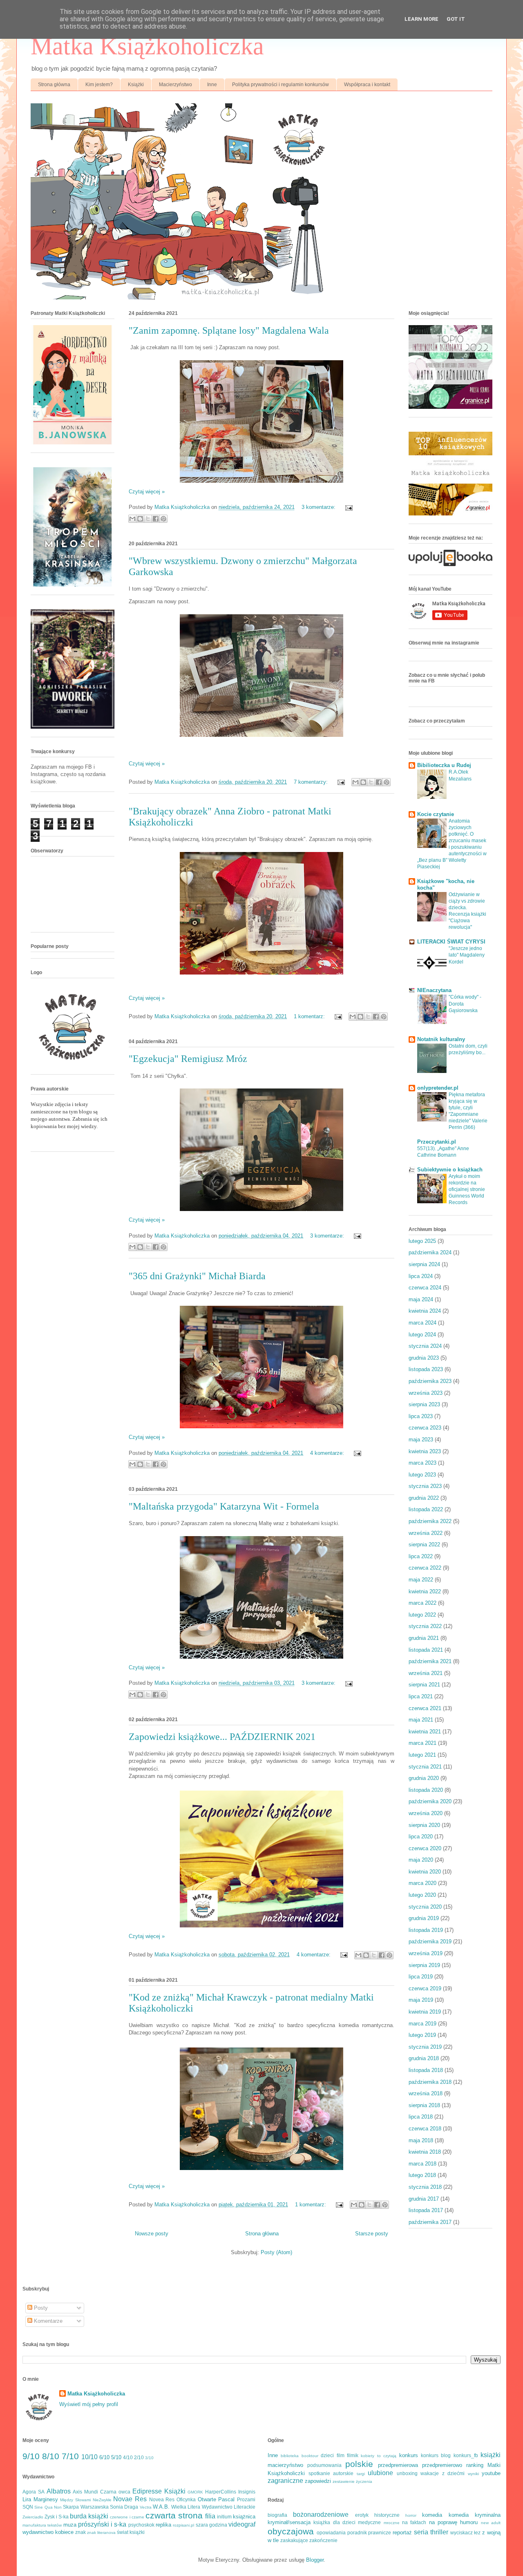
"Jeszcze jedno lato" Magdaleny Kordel (467, 955)
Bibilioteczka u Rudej (444, 765)
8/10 (51, 2456)
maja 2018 (421, 2140)
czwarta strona (174, 2515)
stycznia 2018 (425, 2187)
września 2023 (426, 1393)
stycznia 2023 (425, 1486)
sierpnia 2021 (424, 1685)
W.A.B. (161, 2507)
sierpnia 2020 (424, 1825)
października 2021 (430, 1661)
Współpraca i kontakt (367, 85)
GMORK (195, 2492)
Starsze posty (372, 2234)
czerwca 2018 (425, 2129)
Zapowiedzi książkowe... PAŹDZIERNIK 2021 (222, 1737)
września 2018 (426, 2093)
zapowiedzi (318, 2481)
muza (70, 2525)
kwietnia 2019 (425, 2012)
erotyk (362, 2515)
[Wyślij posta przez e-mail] (348, 507)
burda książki (89, 2516)
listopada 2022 (426, 1509)
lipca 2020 (421, 1837)
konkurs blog (436, 2455)
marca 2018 (422, 2164)
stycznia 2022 (425, 1626)
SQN (28, 2507)
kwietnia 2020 (425, 1872)
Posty (40, 2308)
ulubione (380, 2473)
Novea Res (162, 2499)
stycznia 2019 (425, 2047)
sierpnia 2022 (424, 1544)
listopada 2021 (426, 1650)
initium (224, 2517)
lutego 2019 (422, 2035)
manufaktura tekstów (42, 2525)
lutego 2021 (422, 1755)
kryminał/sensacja (289, 2522)
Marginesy (46, 2499)
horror (411, 2515)
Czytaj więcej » (147, 492)
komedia (432, 2515)
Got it (456, 19)
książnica (244, 2517)
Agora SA (34, 2492)
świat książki (131, 2532)
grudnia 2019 (424, 1918)
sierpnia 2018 (424, 2105)
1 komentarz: (310, 1016)
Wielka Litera (186, 2507)
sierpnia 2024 (424, 1264)
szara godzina (211, 2525)
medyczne (369, 2522)
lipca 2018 (421, 2117)
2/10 (139, 2457)
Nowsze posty (152, 2234)
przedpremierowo (442, 2465)
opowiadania (331, 2533)
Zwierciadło (33, 2517)
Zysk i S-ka (57, 2517)
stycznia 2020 (425, 1907)
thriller (439, 2532)
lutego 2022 (422, 1615)
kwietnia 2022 (425, 1591)
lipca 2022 (421, 1556)
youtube (491, 2473)
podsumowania (324, 2465)
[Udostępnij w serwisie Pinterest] (163, 519)
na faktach (414, 2522)
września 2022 (426, 1533)
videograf (242, 2524)
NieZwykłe (102, 2500)
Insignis (247, 2492)
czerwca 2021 (425, 1708)
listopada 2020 (426, 1790)
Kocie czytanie (436, 814)
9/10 (31, 2456)
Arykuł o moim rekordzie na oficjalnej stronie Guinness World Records (467, 1189)
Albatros (59, 2491)
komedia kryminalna (475, 2515)
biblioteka (290, 2456)
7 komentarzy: (312, 782)
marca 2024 (422, 1323)
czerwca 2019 (425, 1988)
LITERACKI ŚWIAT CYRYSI (451, 942)
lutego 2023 (422, 1475)
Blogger (315, 2560)
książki (491, 2455)
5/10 (116, 2457)
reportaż (402, 2533)
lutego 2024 (422, 1335)
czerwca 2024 (425, 1288)
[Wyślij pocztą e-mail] (132, 519)
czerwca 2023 (425, 1428)
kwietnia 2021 (425, 1732)
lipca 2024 (421, 1276)
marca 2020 (422, 1883)
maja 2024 (421, 1299)
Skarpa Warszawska (86, 2507)
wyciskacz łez (466, 2533)
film (341, 2455)
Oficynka (186, 2499)
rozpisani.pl (183, 2525)
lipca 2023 (421, 1416)
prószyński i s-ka (102, 2524)
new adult (491, 2523)
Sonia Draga (124, 2507)
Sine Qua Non (48, 2507)
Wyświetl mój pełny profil (89, 2404)
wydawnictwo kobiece (48, 2532)
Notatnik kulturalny (441, 1039)
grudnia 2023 (424, 1358)
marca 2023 (422, 1463)
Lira (27, 2499)
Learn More (421, 19)
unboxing (407, 2473)
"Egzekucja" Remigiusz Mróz (188, 1059)
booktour (310, 2456)
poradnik (357, 2533)
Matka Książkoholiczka (147, 46)
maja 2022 (421, 1580)
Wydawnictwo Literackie (229, 2507)
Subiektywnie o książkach (450, 1170)
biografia (277, 2515)
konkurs (409, 2455)
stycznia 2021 (425, 1767)
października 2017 (430, 2222)
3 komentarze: (319, 507)
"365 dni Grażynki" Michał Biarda (197, 1276)
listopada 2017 (426, 2210)
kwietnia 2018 (425, 2152)
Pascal (226, 2499)
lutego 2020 (422, 1895)
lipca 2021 (421, 1696)
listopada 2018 (426, 2070)
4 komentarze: (328, 1453)
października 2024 (430, 1252)
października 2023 (430, 1381)
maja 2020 (421, 1860)
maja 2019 (421, 2000)
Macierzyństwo (175, 85)
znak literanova (101, 2533)
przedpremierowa (398, 2465)
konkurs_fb (466, 2455)
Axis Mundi (85, 2492)
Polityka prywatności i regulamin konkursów (280, 85)
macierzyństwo (285, 2465)
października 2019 (430, 1941)
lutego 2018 (422, 2175)
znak (80, 2532)
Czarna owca (115, 2492)
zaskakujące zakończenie (309, 2540)
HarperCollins (221, 2492)
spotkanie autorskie (331, 2473)
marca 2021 (422, 1743)
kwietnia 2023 (425, 1451)
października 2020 (430, 1801)
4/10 (128, 2457)
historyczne (387, 2515)
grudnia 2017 (424, 2199)
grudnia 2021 (424, 1638)
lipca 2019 (421, 1977)
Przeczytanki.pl (437, 1142)
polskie (359, 2464)
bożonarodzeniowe (321, 2515)
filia (210, 2516)
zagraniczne (285, 2481)
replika (163, 2525)
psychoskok (141, 2525)
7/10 (70, 2456)
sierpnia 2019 (424, 1965)
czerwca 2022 (425, 1568)
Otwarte (207, 2499)
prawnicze (380, 2533)
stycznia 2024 (425, 1346)
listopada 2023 (426, 1369)
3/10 (149, 2458)
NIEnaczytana (434, 990)
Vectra (146, 2507)
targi (361, 2474)
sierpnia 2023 (424, 1404)
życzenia (364, 2481)
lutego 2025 (422, 1241)
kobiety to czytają (379, 2456)
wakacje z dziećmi (443, 2473)
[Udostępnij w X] (148, 519)
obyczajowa (291, 2531)
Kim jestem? (99, 85)
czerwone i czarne (127, 2517)
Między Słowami (75, 2500)
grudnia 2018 (424, 2058)
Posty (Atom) (276, 2252)
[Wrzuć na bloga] (140, 519)
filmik (353, 2455)
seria (421, 2532)
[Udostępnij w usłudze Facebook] (156, 519)
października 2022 (430, 1521)
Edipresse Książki (159, 2491)
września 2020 (426, 1813)
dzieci (327, 2455)
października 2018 (430, 2082)
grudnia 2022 (424, 1498)
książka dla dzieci (334, 2522)
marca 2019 (422, 2024)
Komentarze (47, 2321)
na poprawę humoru (454, 2522)
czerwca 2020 (425, 1848)
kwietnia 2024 (425, 1311)
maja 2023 (421, 1440)
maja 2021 (421, 1720)
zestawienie (344, 2481)
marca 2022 (422, 1603)
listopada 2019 (426, 1930)
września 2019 (426, 1953)
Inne (212, 85)
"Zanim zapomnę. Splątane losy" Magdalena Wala (229, 330)
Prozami (246, 2499)
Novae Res (130, 2499)
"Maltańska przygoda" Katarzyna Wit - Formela (224, 1506)
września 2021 (426, 1673)
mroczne (392, 2523)
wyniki (473, 2474)
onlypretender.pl (438, 1088)
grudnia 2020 (424, 1778)
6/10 (104, 2457)
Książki (136, 85)
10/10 (89, 2457)
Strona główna (54, 85)
